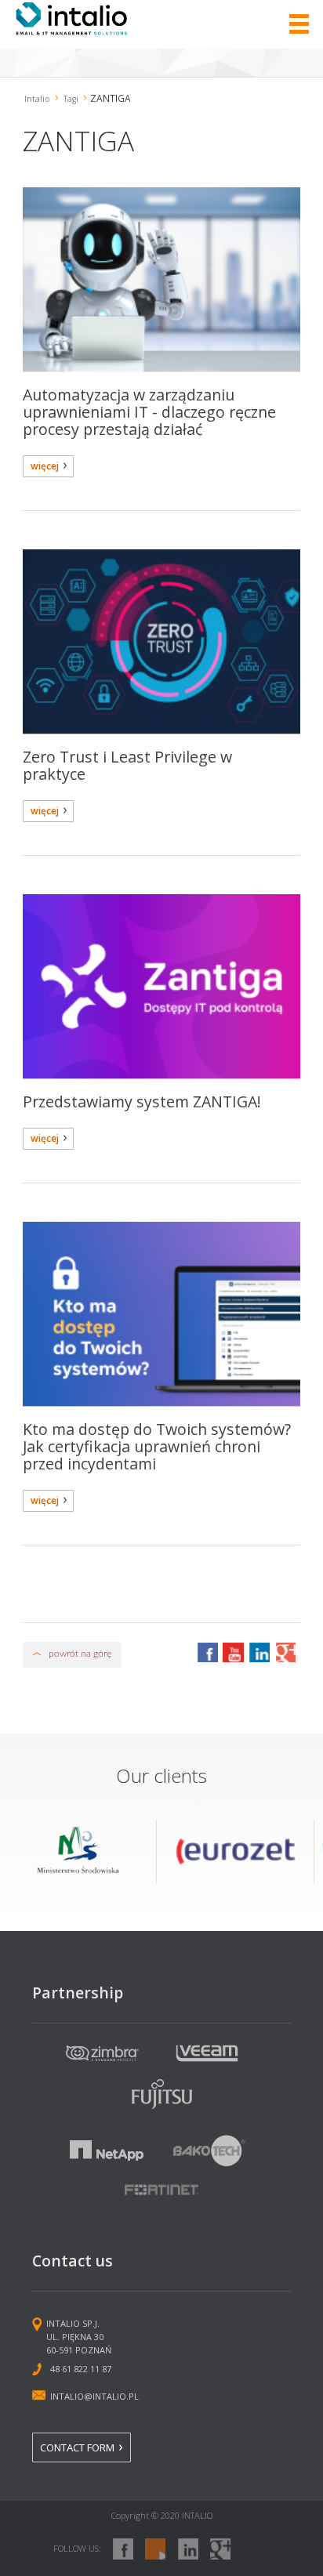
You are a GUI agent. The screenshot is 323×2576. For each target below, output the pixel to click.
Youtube (233, 1652)
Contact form (77, 2447)
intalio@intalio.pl (94, 2396)
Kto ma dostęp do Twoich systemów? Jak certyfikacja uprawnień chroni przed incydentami (157, 1446)
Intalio (37, 99)
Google (285, 1652)
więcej (45, 466)
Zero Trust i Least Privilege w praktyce (127, 765)
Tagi (71, 99)
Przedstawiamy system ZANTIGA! (142, 1101)
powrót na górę (80, 1654)
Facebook (207, 1652)
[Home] (72, 31)
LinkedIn (259, 1652)
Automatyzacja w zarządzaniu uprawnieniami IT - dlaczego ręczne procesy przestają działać (149, 412)
